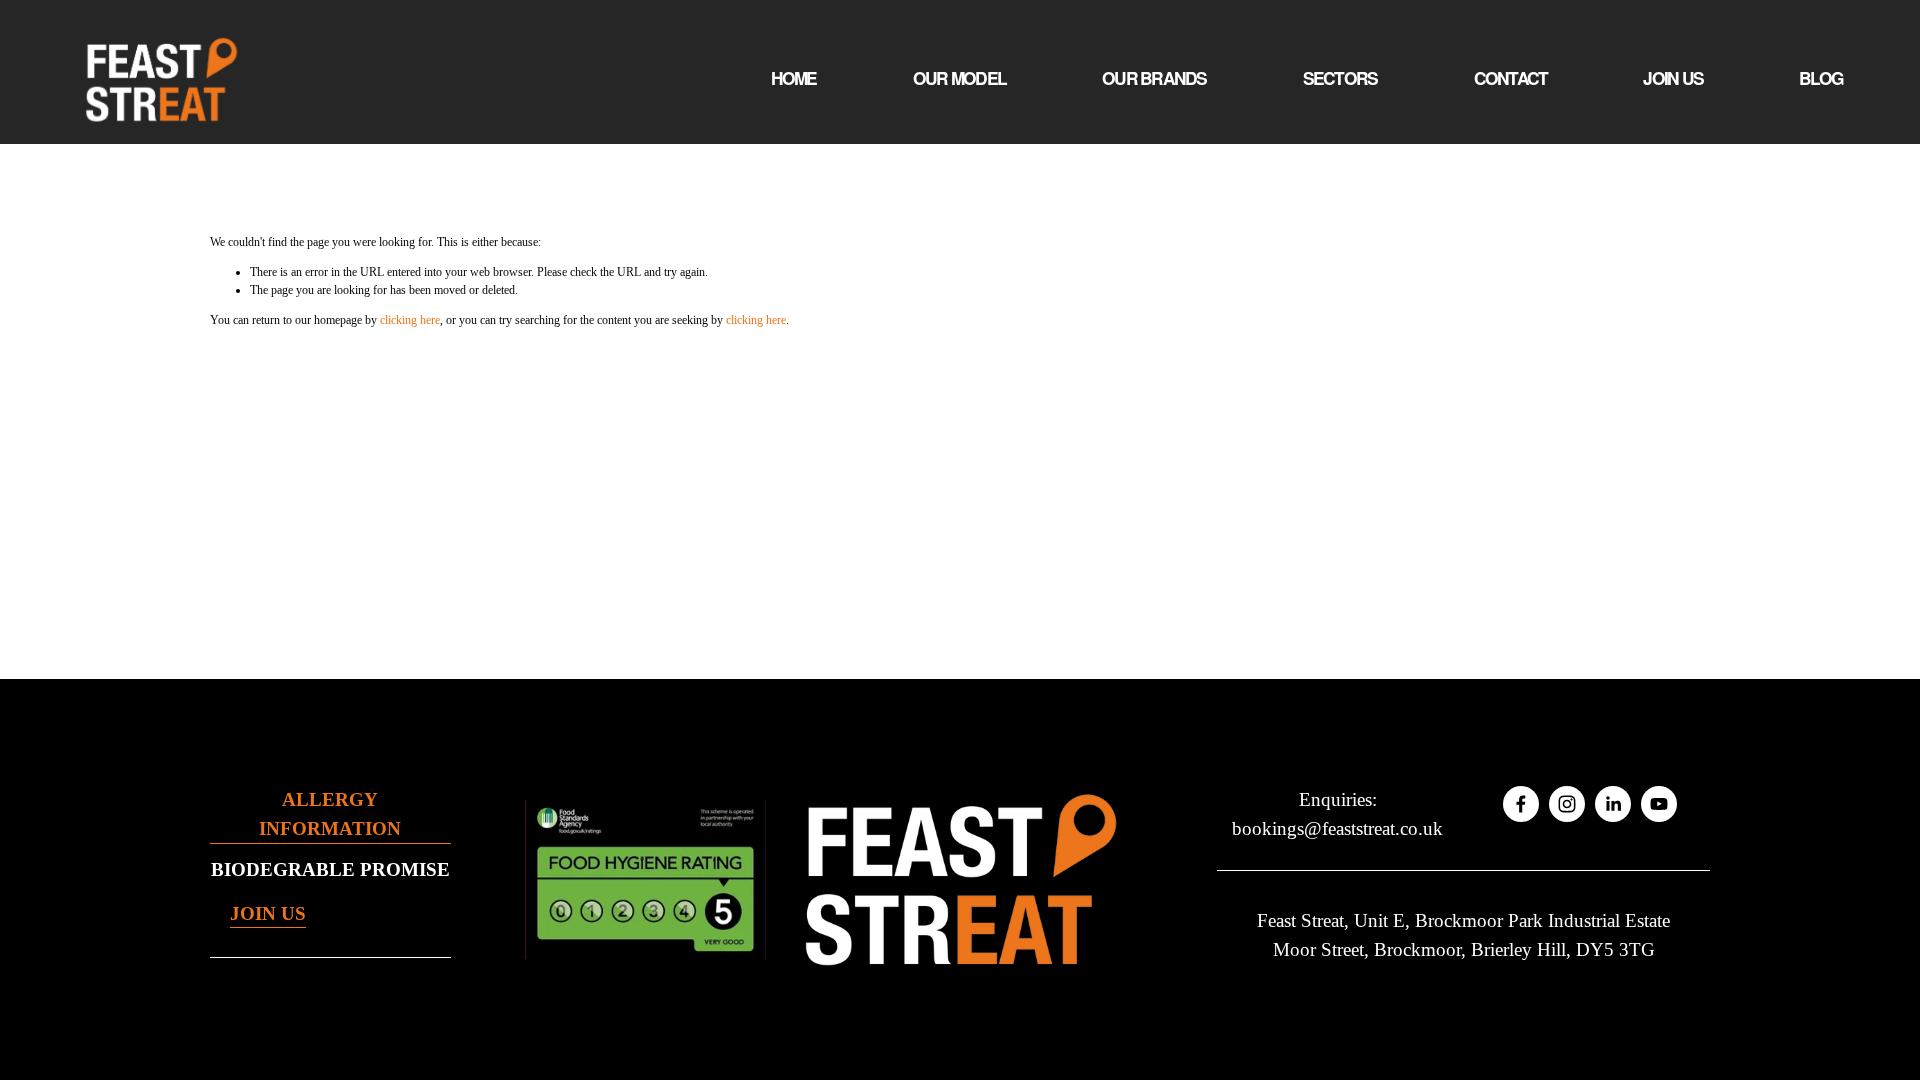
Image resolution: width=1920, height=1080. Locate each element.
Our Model (959, 78)
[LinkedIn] (1613, 804)
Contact (1511, 78)
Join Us (1673, 78)
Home (794, 78)
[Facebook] (1521, 804)
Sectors (1340, 78)
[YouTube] (1659, 804)
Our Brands (1154, 78)
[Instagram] (1567, 804)
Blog (1821, 78)
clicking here (410, 320)
